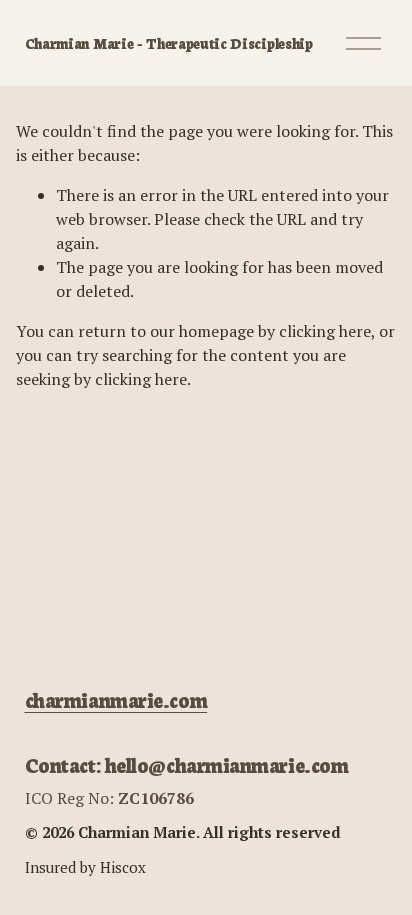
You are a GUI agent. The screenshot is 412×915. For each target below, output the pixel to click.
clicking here (325, 331)
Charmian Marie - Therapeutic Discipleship (169, 43)
